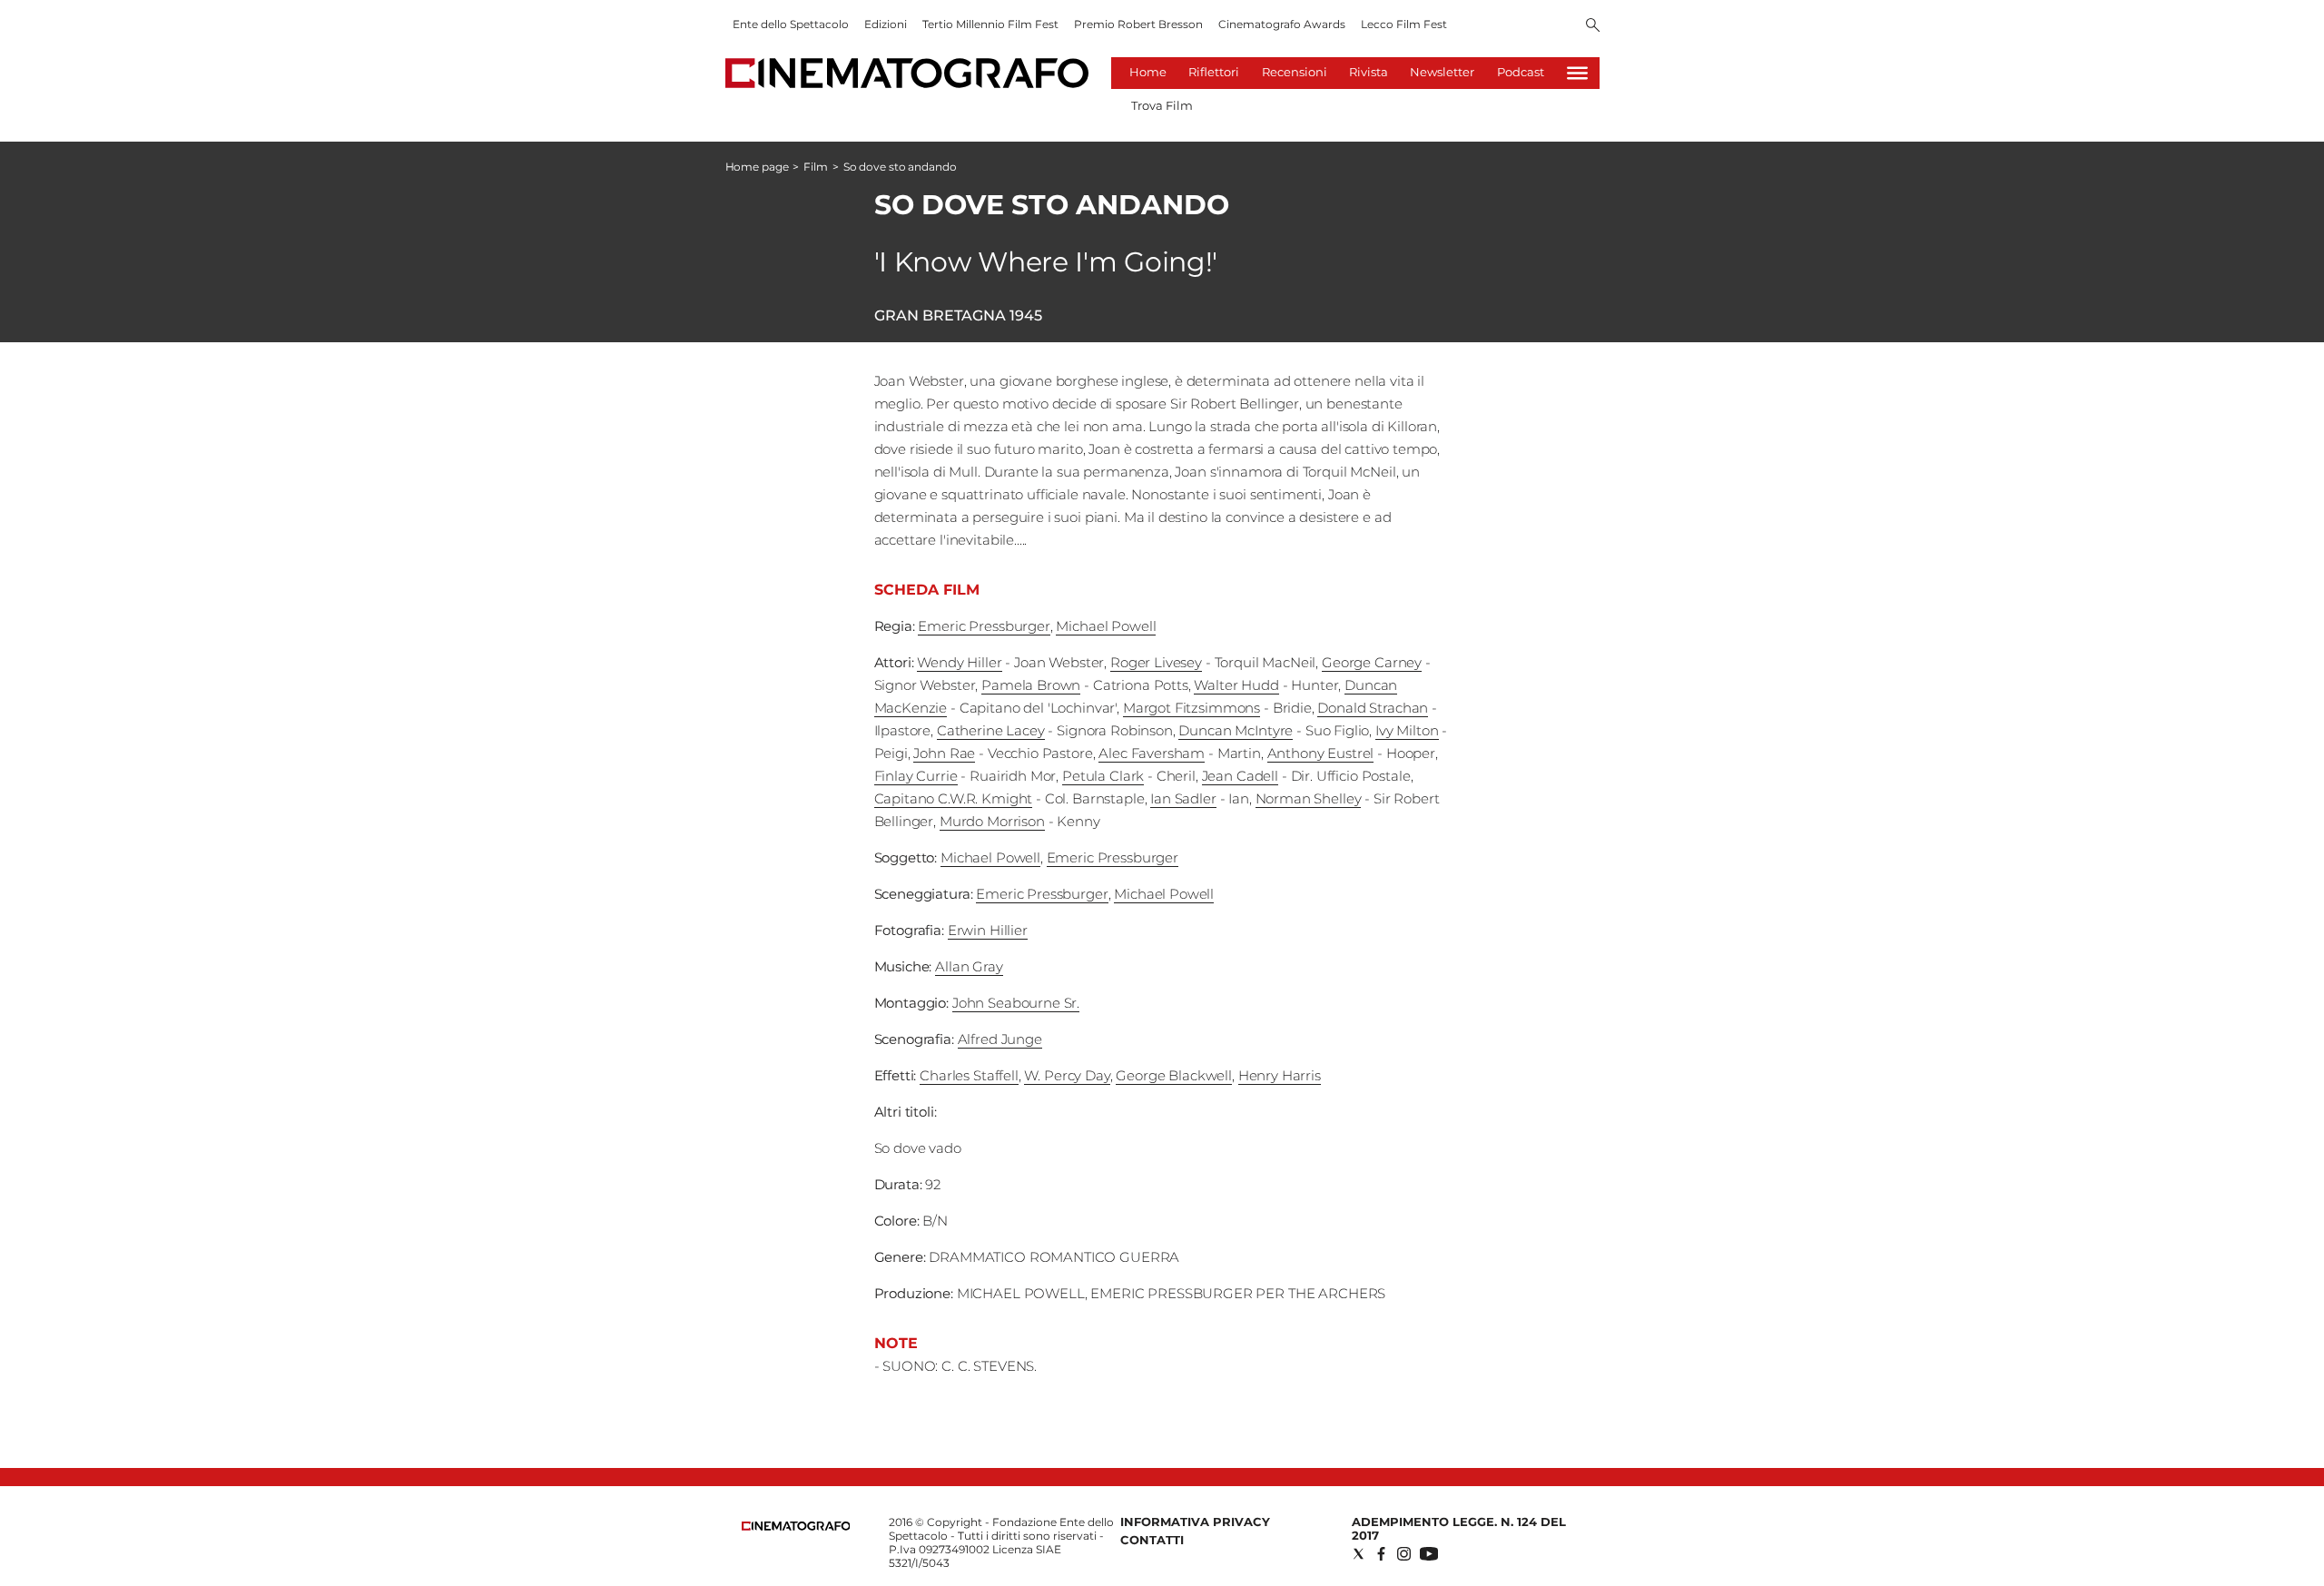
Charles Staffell (969, 1075)
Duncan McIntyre (1236, 730)
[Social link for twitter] (1359, 1554)
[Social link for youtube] (1429, 1554)
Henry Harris (1280, 1075)
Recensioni (1295, 72)
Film (816, 167)
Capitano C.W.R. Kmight (954, 798)
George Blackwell (1174, 1075)
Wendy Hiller (959, 662)
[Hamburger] (1577, 73)
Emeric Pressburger (984, 626)
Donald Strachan (1373, 708)
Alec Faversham (1152, 753)
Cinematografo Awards (1282, 24)
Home (1148, 72)
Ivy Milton (1407, 730)
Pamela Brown (1031, 685)
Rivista (1369, 72)
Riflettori (1214, 72)
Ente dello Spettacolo (791, 24)
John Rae (944, 753)
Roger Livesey (1156, 662)
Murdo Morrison (992, 821)
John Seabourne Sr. (1016, 1003)
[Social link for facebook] (1381, 1554)
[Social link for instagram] (1404, 1554)
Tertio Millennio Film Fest (990, 24)
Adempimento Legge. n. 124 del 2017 (1459, 1528)
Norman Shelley (1309, 798)
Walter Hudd (1236, 685)
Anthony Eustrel (1321, 753)
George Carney (1372, 662)
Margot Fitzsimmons (1192, 708)
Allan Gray (969, 966)
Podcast (1521, 72)
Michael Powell (1106, 626)
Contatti (1152, 1540)
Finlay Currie (916, 776)
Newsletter (1442, 72)
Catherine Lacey (991, 730)
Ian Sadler (1183, 798)
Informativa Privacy (1195, 1522)
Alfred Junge (1000, 1039)
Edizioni (886, 24)
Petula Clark (1103, 776)
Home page (757, 167)
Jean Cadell (1240, 776)
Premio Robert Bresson (1138, 24)
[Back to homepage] (796, 1527)
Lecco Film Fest (1404, 24)
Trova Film (1162, 105)
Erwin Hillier (988, 930)
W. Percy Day (1067, 1075)
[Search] (1593, 26)
